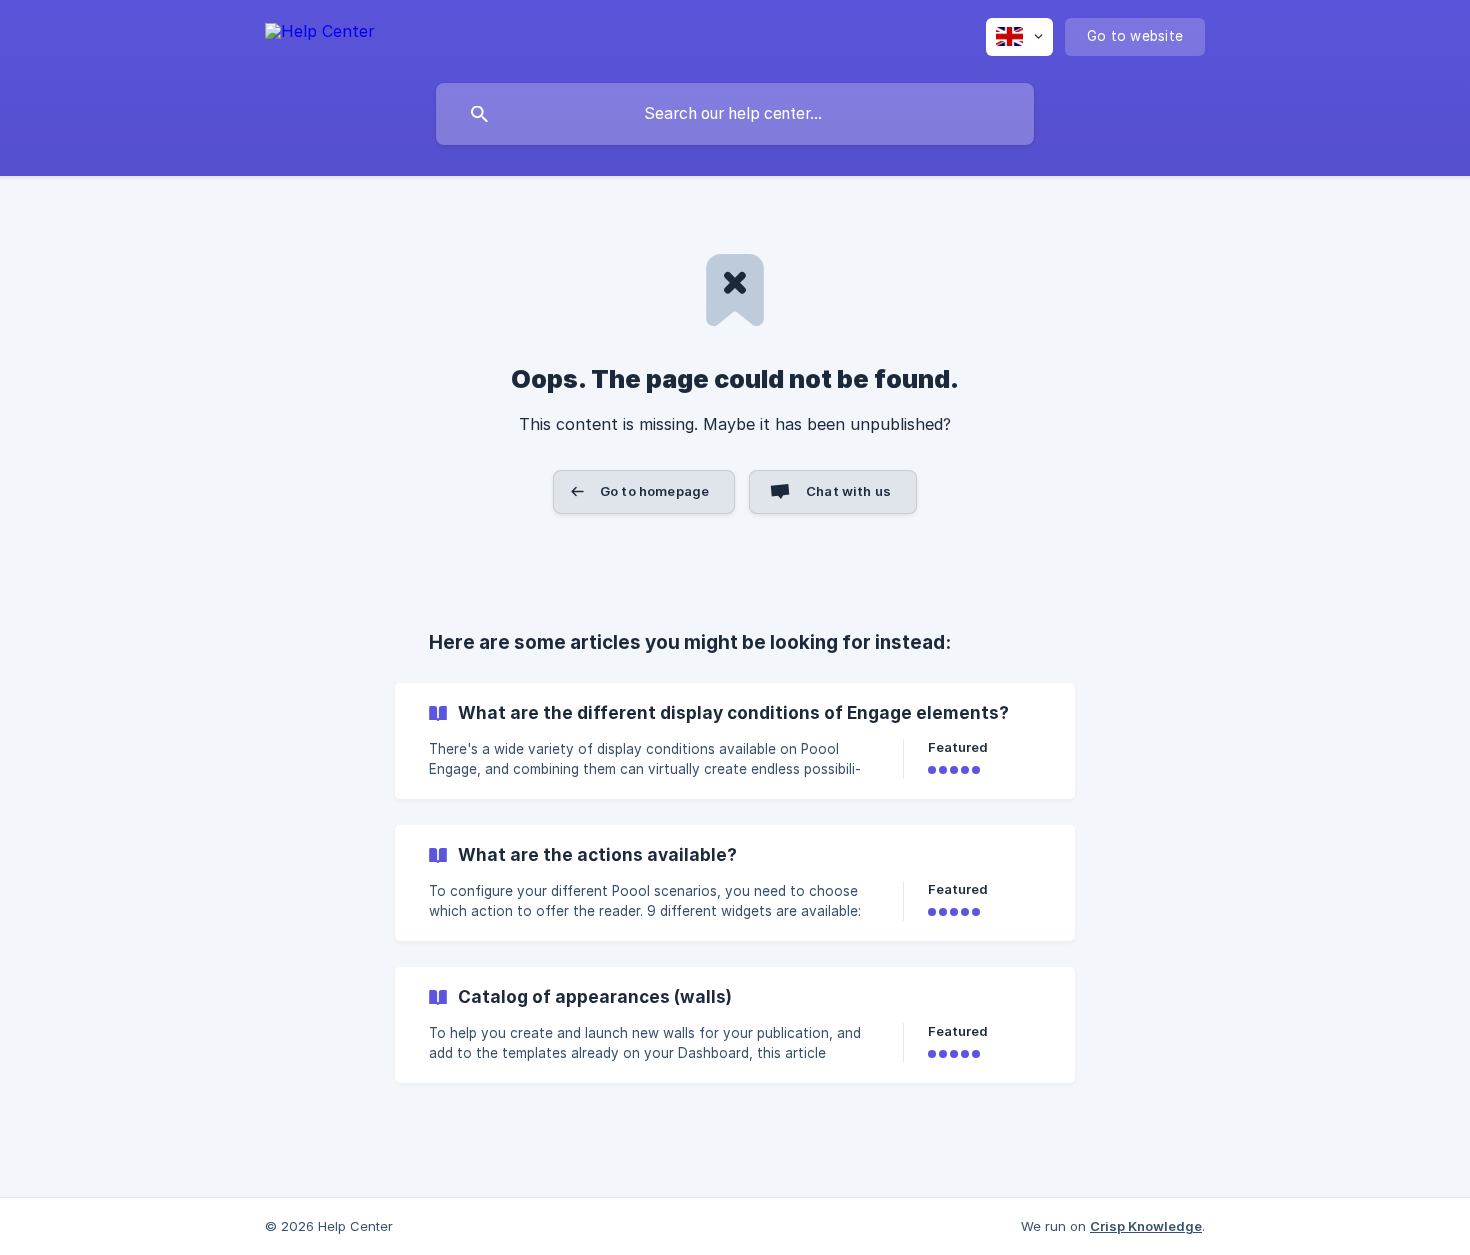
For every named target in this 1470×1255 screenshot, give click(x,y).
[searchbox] (735, 114)
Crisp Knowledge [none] (1146, 1226)
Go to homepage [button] (654, 491)
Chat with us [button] (848, 491)
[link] (735, 741)
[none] (320, 34)
